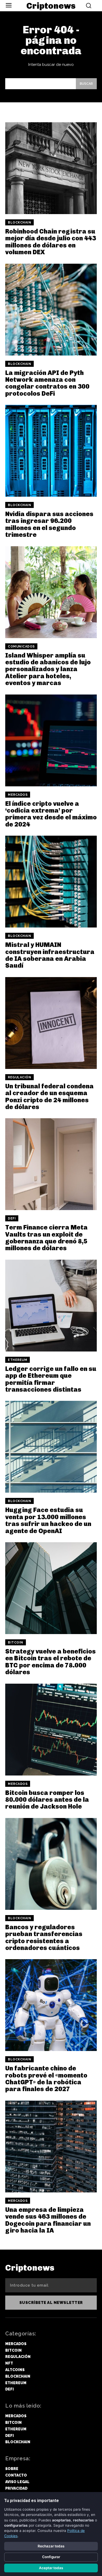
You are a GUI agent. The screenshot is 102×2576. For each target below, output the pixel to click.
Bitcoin (16, 1642)
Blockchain (19, 222)
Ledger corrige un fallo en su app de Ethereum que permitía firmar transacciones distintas (51, 1379)
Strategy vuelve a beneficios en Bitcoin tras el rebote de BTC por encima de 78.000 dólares (50, 1662)
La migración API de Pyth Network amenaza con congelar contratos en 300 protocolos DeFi (47, 383)
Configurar (51, 2557)
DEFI (12, 1218)
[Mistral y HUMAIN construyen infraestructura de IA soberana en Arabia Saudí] (51, 882)
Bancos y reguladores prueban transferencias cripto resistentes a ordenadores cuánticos (44, 1937)
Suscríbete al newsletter (51, 2303)
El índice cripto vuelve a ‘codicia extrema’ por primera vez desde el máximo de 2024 (51, 814)
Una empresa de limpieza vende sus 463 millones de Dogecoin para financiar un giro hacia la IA (48, 2220)
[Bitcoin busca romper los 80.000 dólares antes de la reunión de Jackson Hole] (51, 1730)
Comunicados (21, 646)
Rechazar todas (51, 2546)
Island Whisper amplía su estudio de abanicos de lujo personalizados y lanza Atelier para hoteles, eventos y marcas (48, 669)
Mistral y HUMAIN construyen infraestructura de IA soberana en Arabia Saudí (50, 955)
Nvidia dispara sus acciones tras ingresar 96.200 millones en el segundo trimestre (49, 524)
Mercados (18, 795)
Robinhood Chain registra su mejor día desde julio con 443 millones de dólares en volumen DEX (51, 242)
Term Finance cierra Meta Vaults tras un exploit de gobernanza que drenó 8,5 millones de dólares (46, 1238)
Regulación (19, 1077)
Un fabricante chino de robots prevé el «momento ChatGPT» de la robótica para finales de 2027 (46, 2079)
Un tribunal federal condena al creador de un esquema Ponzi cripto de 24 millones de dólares (49, 1096)
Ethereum (18, 1360)
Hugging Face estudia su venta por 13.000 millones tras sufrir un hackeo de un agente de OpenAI (48, 1520)
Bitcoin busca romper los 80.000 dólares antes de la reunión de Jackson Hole (47, 1800)
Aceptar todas (51, 2568)
